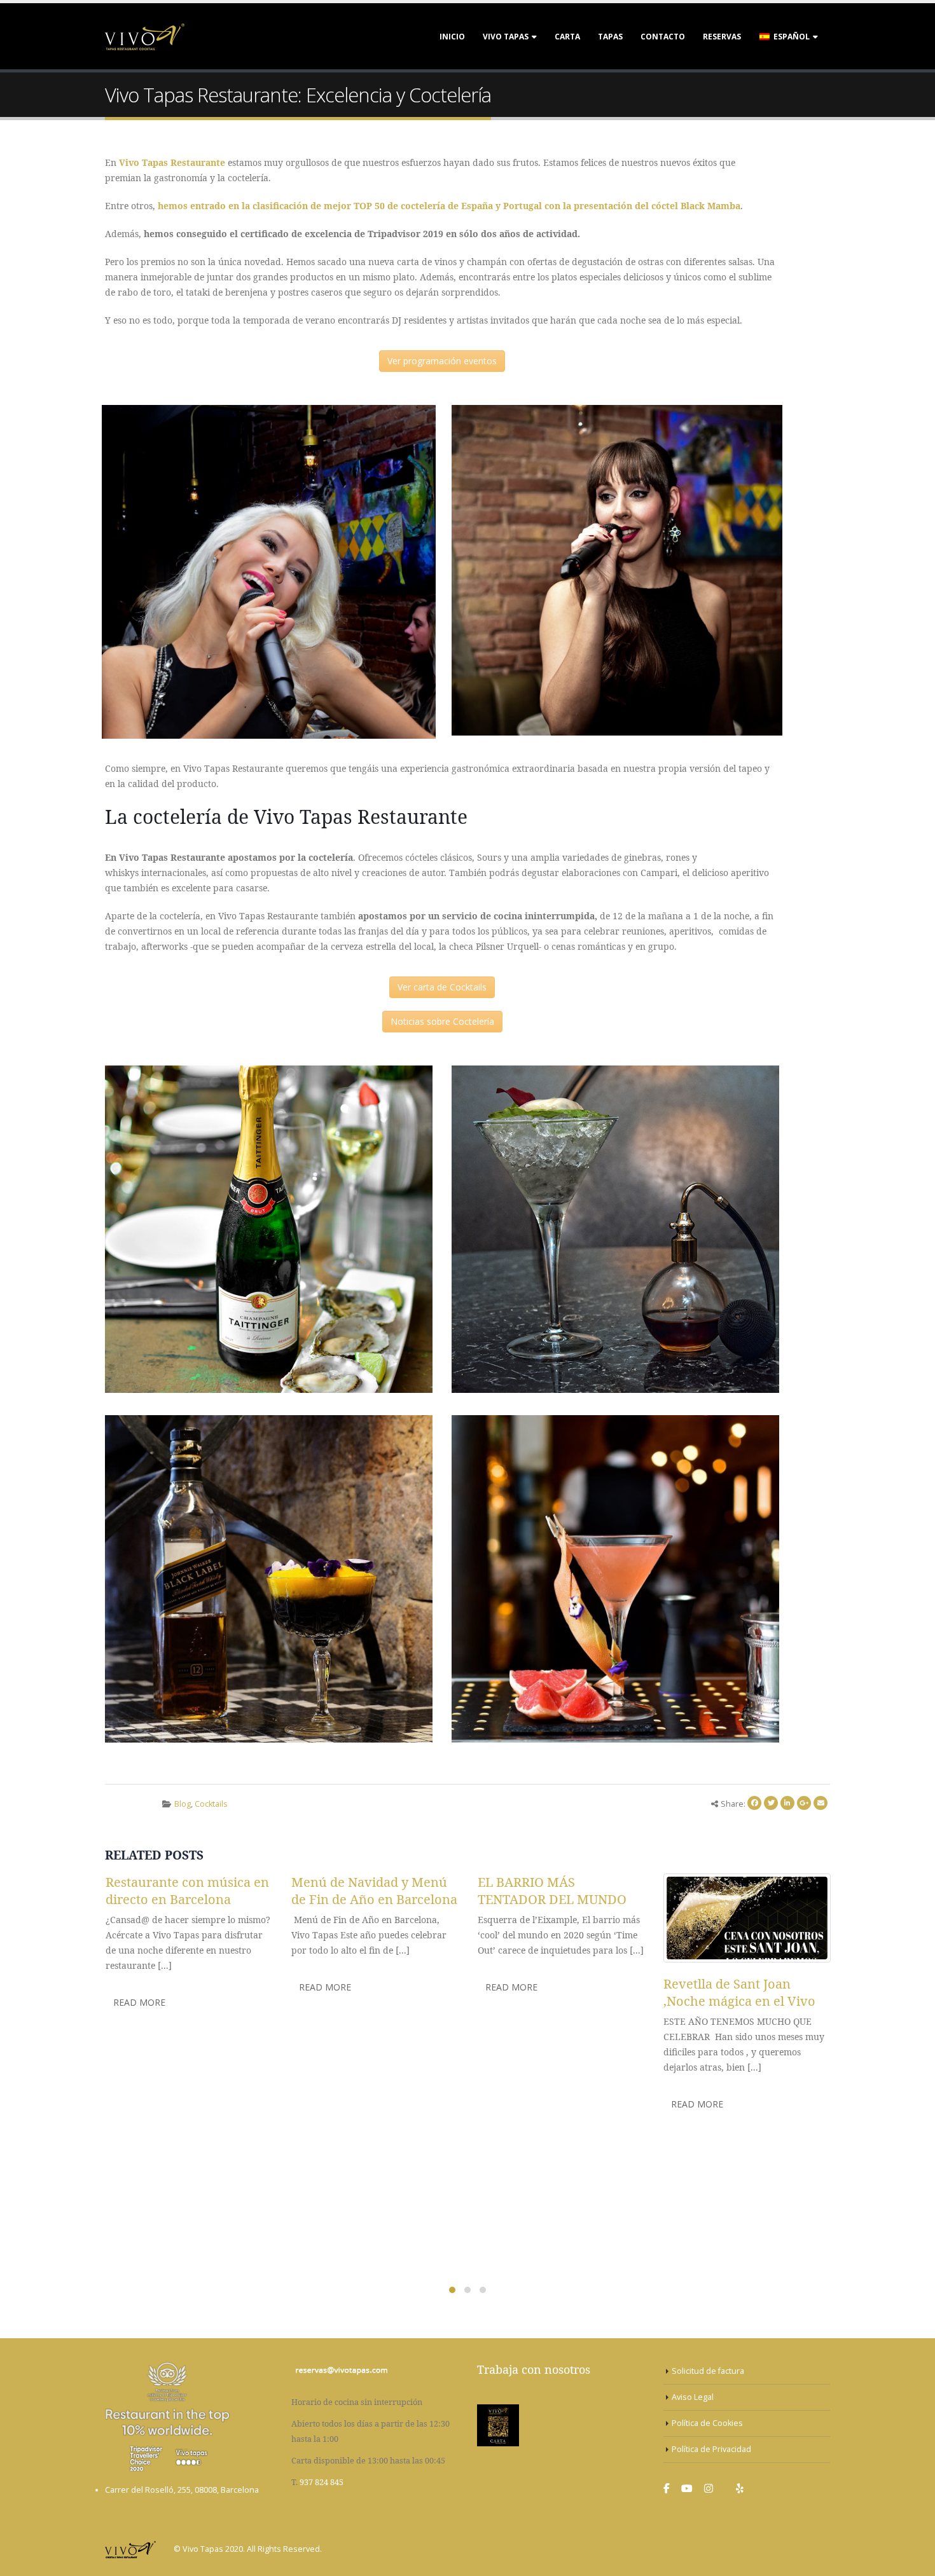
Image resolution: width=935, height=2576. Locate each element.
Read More (139, 2002)
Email (821, 1803)
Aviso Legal (693, 2397)
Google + (804, 1803)
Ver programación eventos (442, 361)
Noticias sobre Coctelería (442, 1021)
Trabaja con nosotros (534, 2369)
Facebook (754, 1803)
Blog (183, 1804)
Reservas (722, 37)
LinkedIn (787, 1803)
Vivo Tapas (506, 37)
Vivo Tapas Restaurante (172, 162)
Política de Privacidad (711, 2449)
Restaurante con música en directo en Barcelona (187, 1891)
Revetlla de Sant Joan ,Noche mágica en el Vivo (739, 1992)
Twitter (771, 1803)
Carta (567, 37)
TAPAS (610, 37)
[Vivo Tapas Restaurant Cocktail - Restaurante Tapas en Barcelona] (145, 36)
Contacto (663, 37)
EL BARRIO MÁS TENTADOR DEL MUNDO (552, 1891)
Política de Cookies (707, 2423)
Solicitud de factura (708, 2371)
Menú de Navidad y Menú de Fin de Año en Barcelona (374, 1891)
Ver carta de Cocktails (442, 987)
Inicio (452, 37)
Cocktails (211, 1804)
